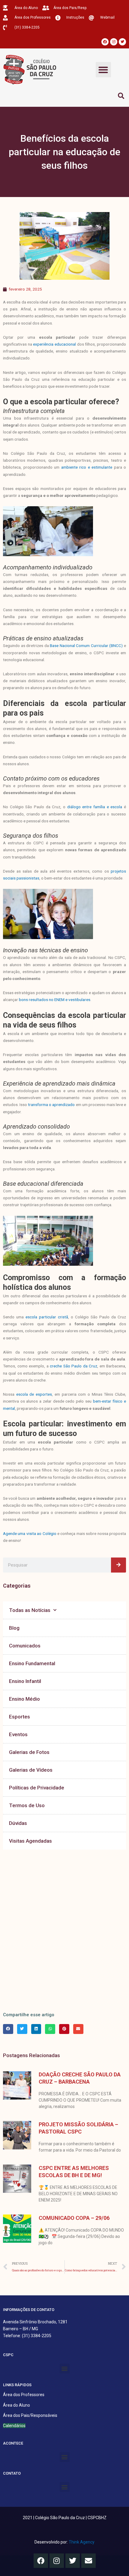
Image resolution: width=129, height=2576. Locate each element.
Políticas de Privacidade (37, 1788)
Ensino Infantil (25, 1681)
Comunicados (25, 1646)
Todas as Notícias (30, 1610)
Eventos (18, 1734)
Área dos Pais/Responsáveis (30, 2415)
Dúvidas (18, 1823)
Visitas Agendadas (30, 1841)
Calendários (14, 2426)
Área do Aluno (16, 2405)
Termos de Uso (27, 1805)
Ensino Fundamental (32, 1663)
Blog (14, 1628)
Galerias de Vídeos (31, 1770)
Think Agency (82, 2542)
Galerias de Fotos (29, 1752)
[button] (103, 70)
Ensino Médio (24, 1699)
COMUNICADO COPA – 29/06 (74, 2218)
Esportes (19, 1717)
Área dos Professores (24, 2395)
